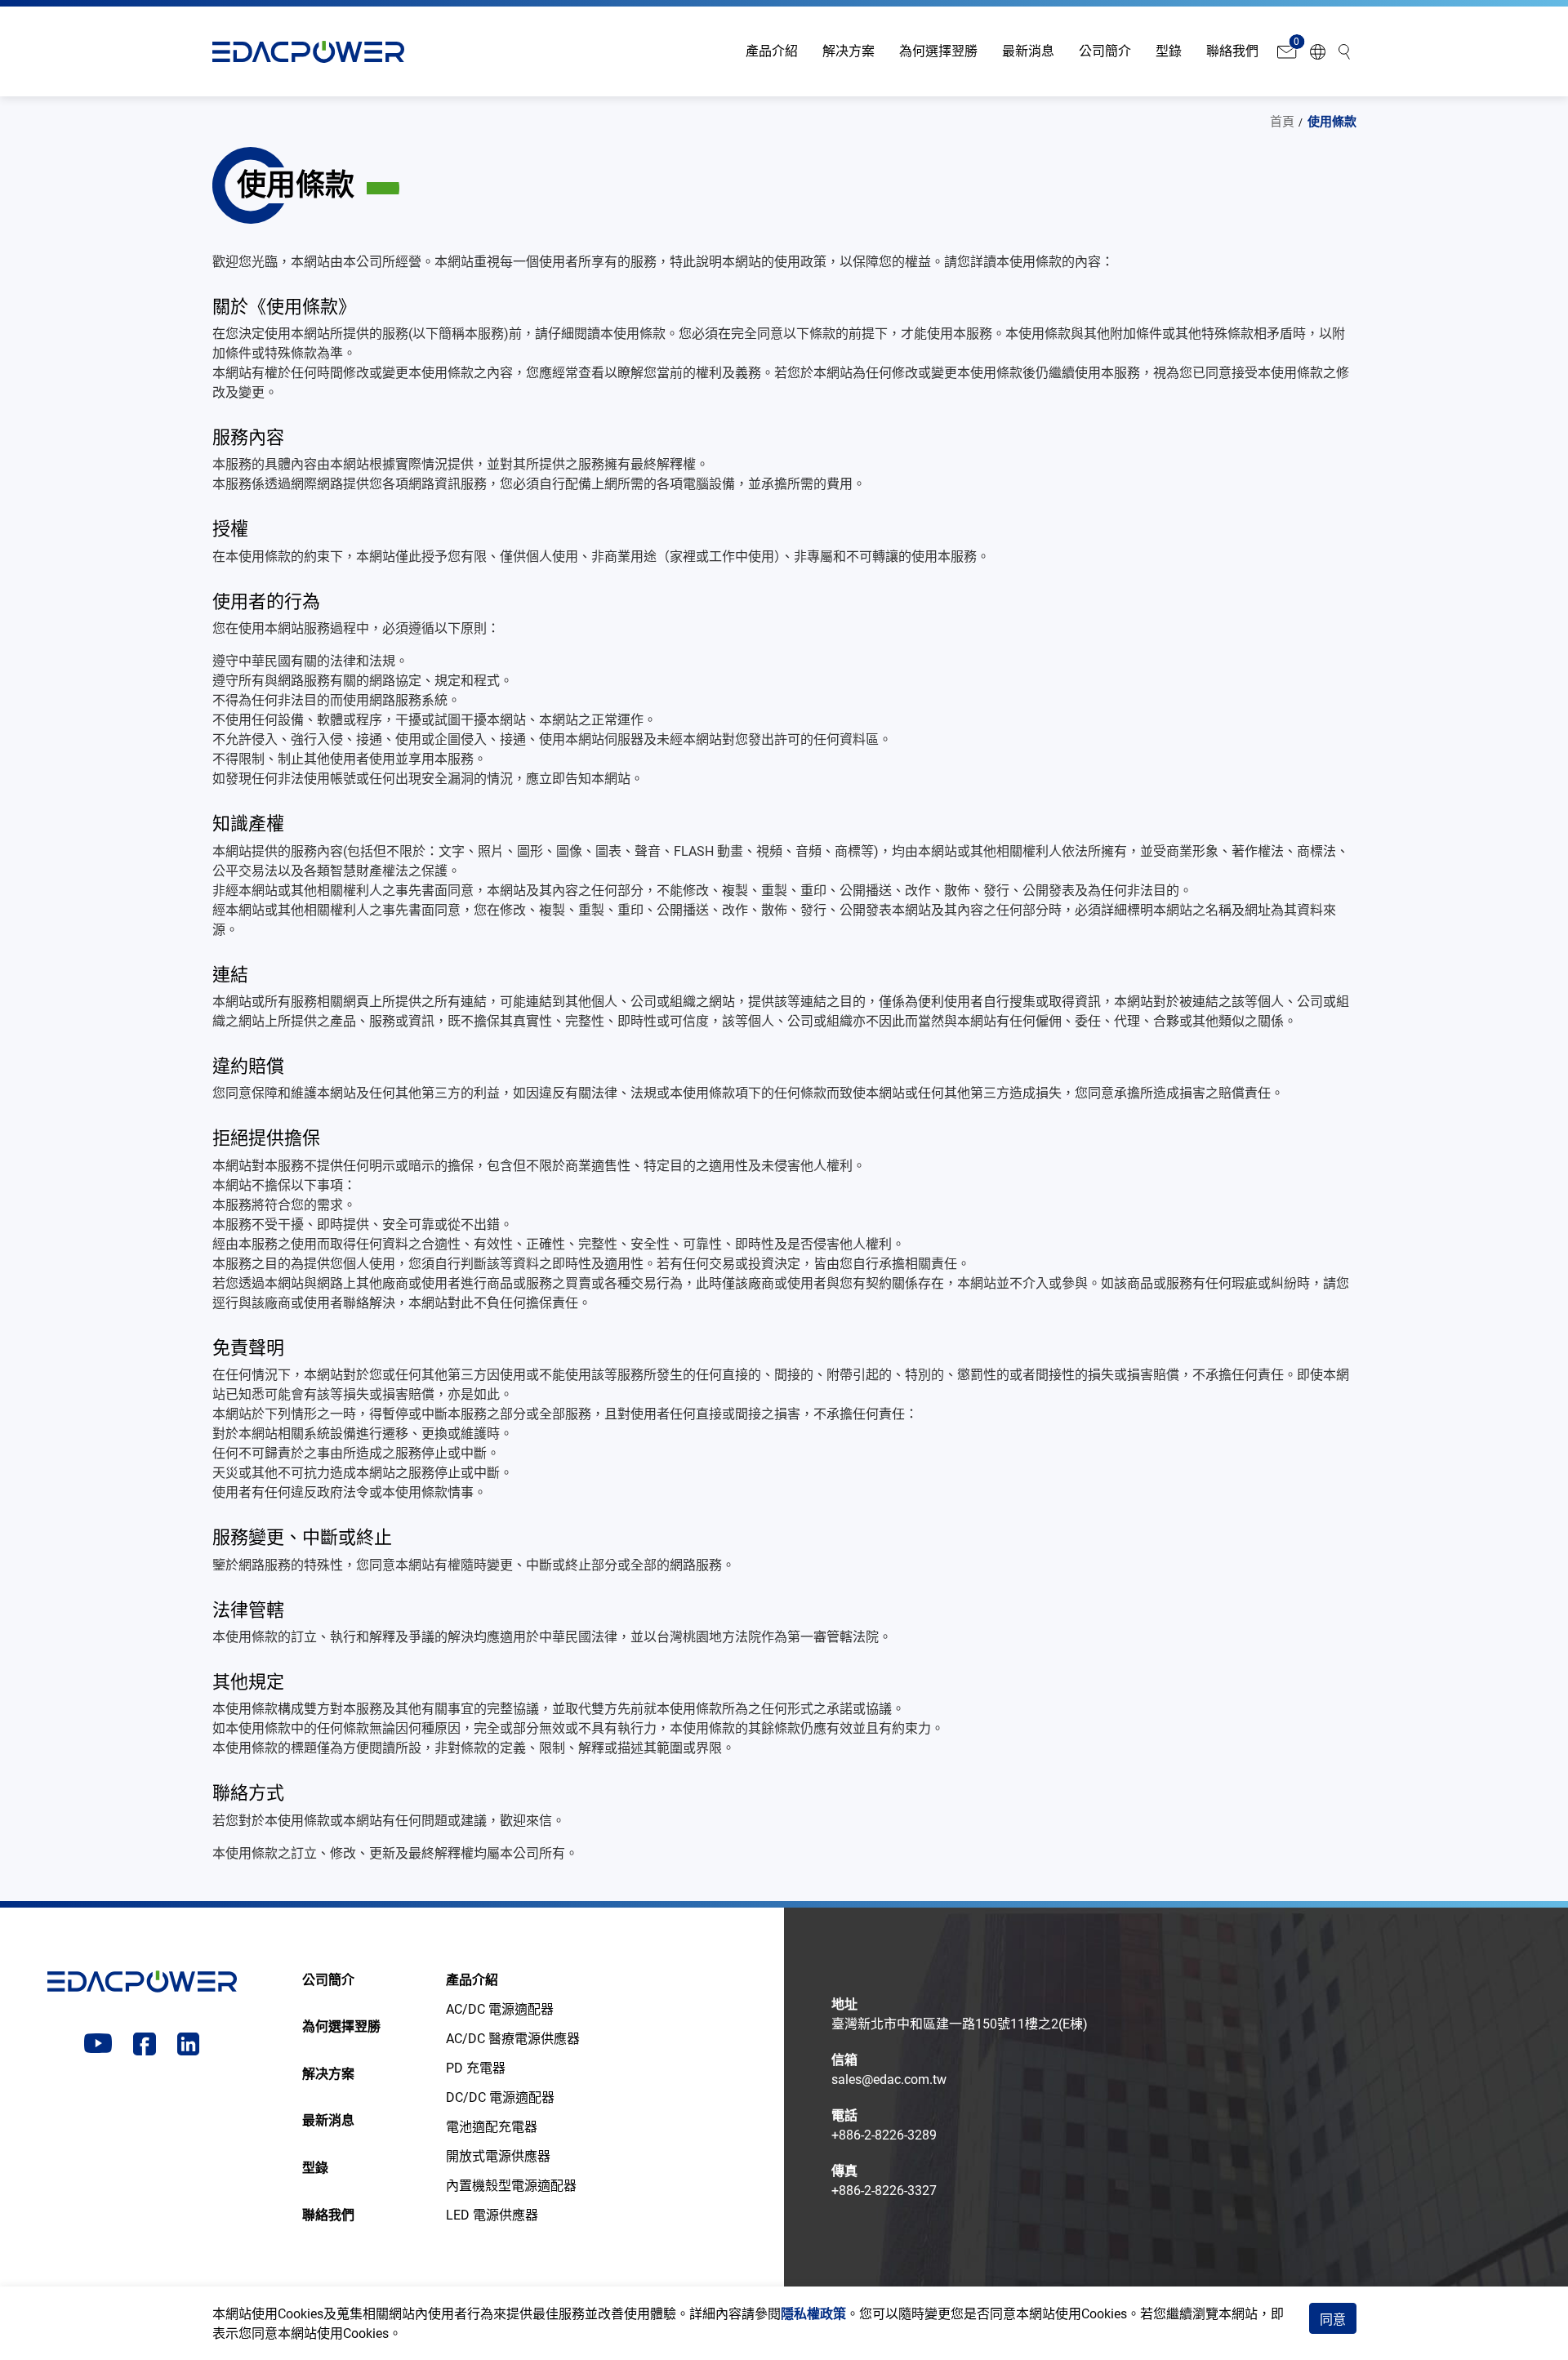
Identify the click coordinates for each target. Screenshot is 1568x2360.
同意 (1333, 2320)
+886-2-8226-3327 (884, 2191)
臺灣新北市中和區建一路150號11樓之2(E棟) (960, 2024)
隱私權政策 (813, 2314)
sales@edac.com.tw (889, 2079)
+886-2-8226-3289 (884, 2135)
